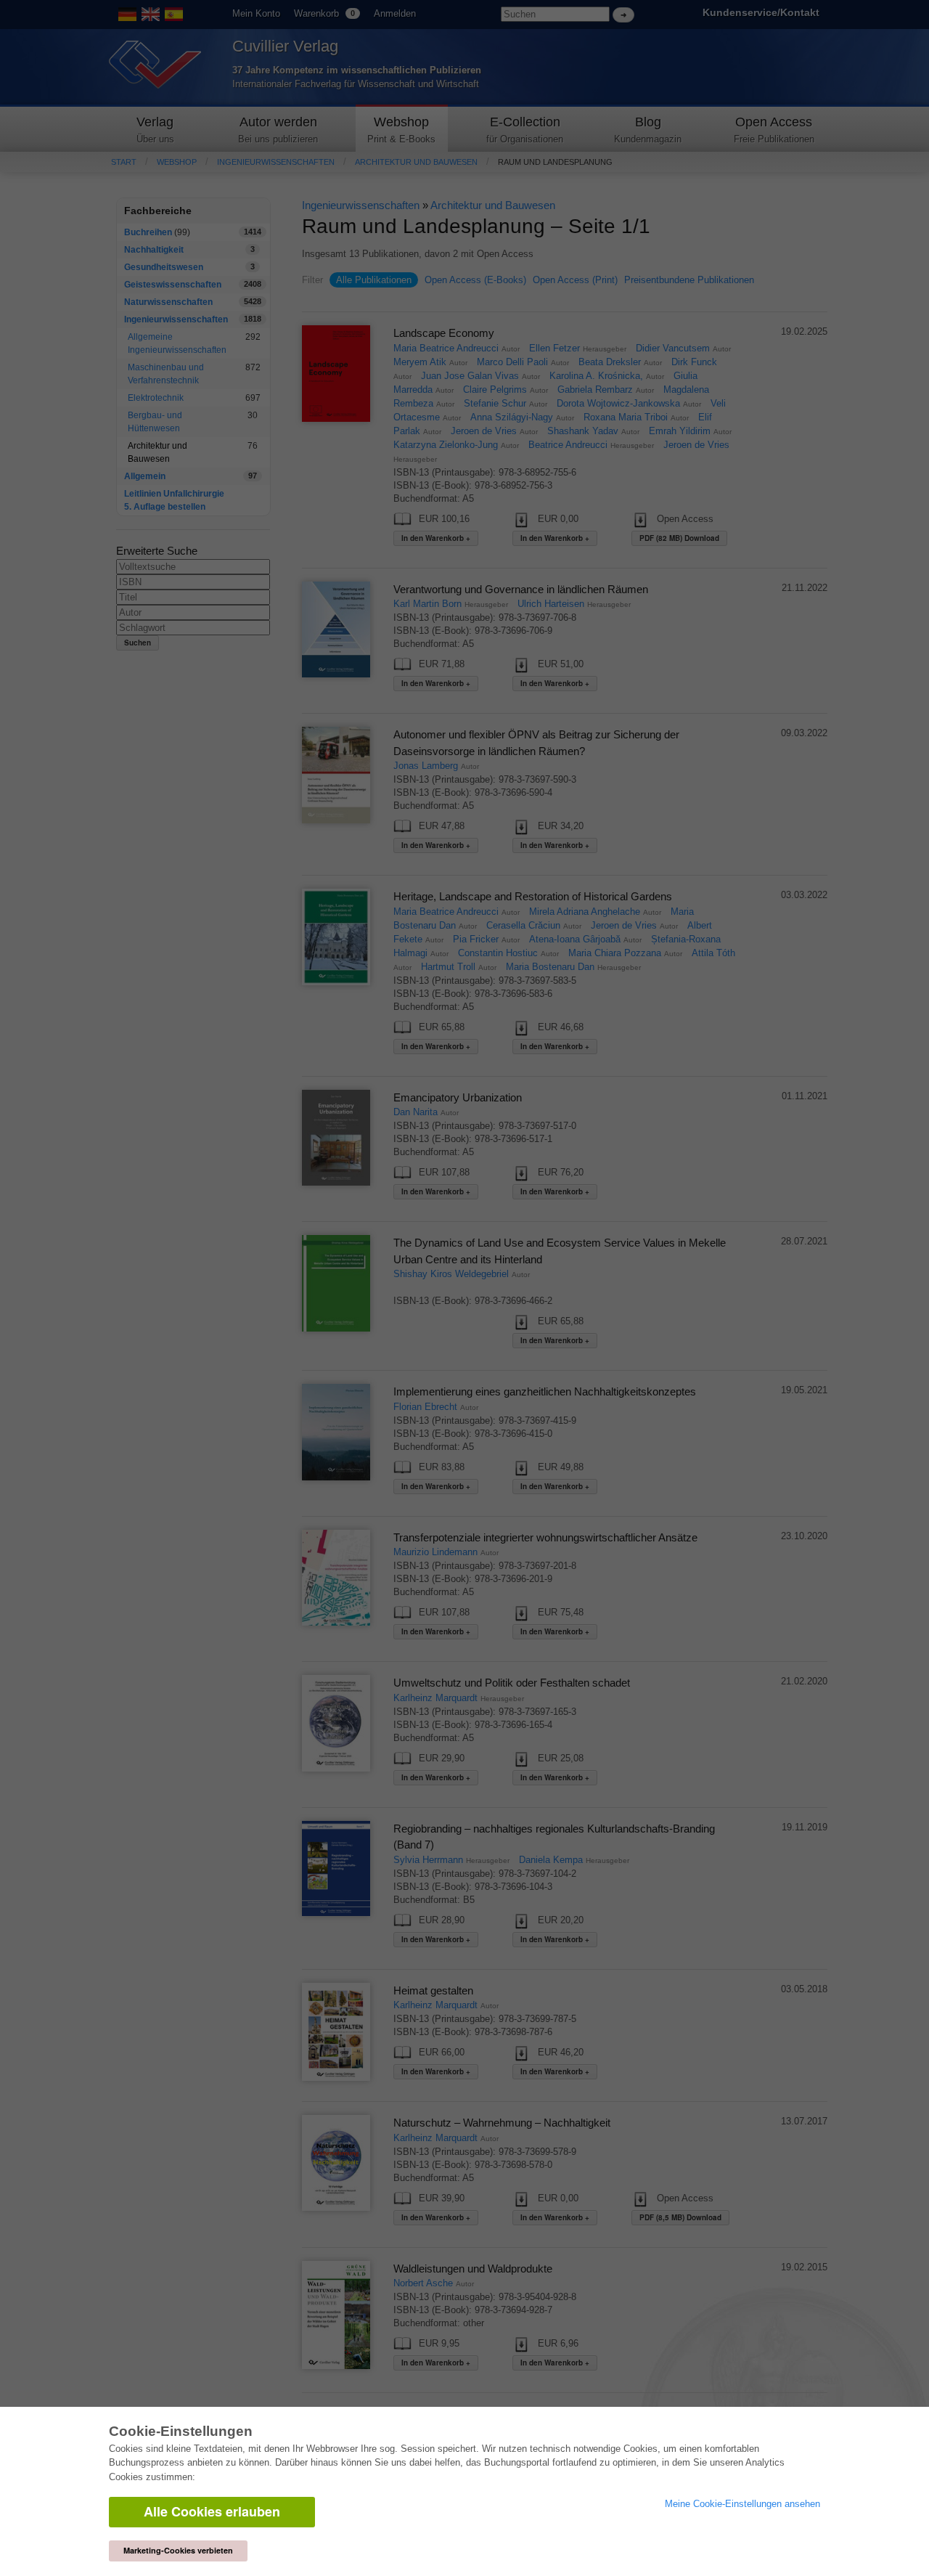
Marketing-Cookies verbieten (178, 2550)
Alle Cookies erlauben (212, 2511)
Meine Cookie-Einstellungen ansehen (742, 2504)
